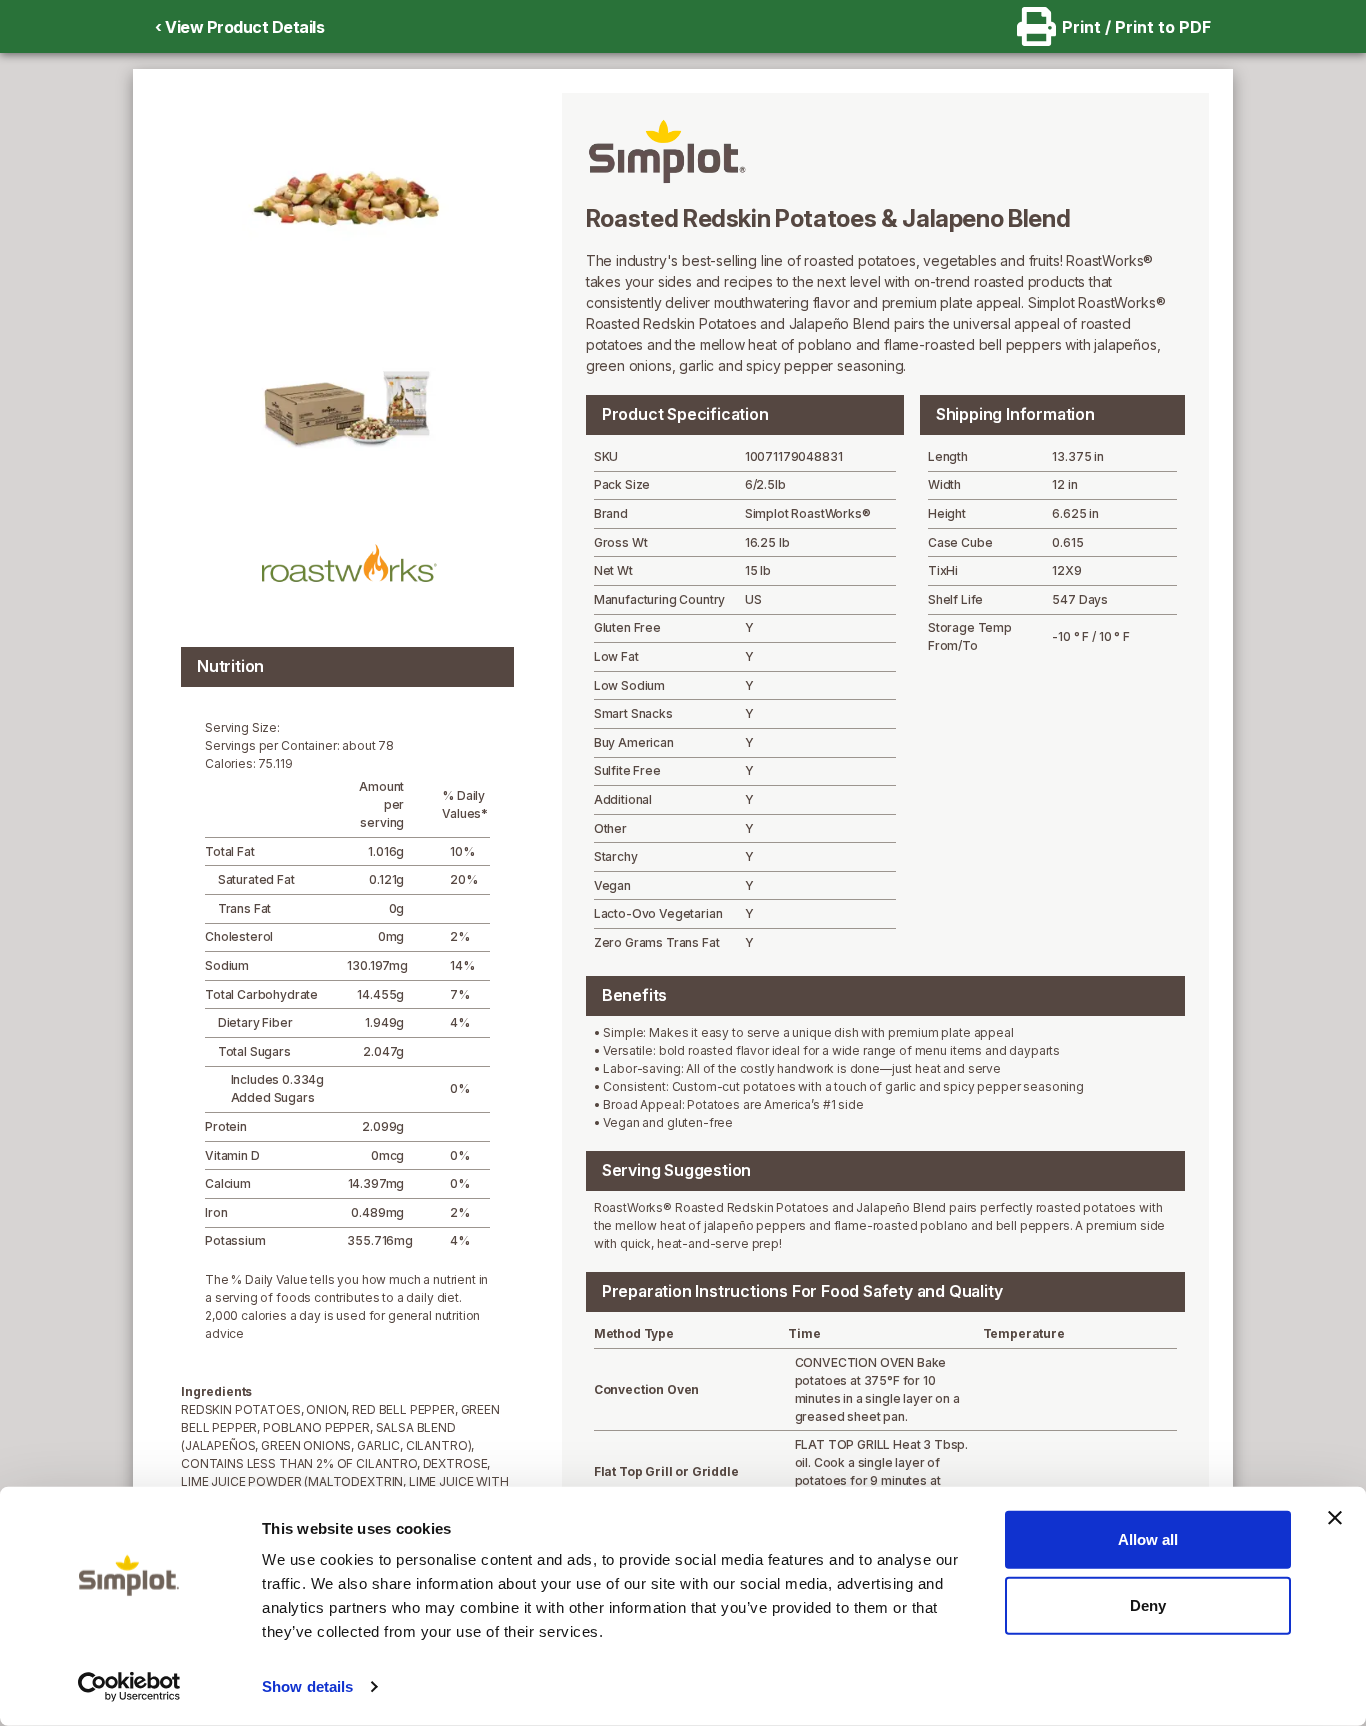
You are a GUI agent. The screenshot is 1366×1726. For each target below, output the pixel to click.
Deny (1148, 1604)
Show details (307, 1686)
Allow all (1148, 1539)
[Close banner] (1335, 1518)
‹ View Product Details (239, 27)
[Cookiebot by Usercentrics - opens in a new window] (129, 1687)
